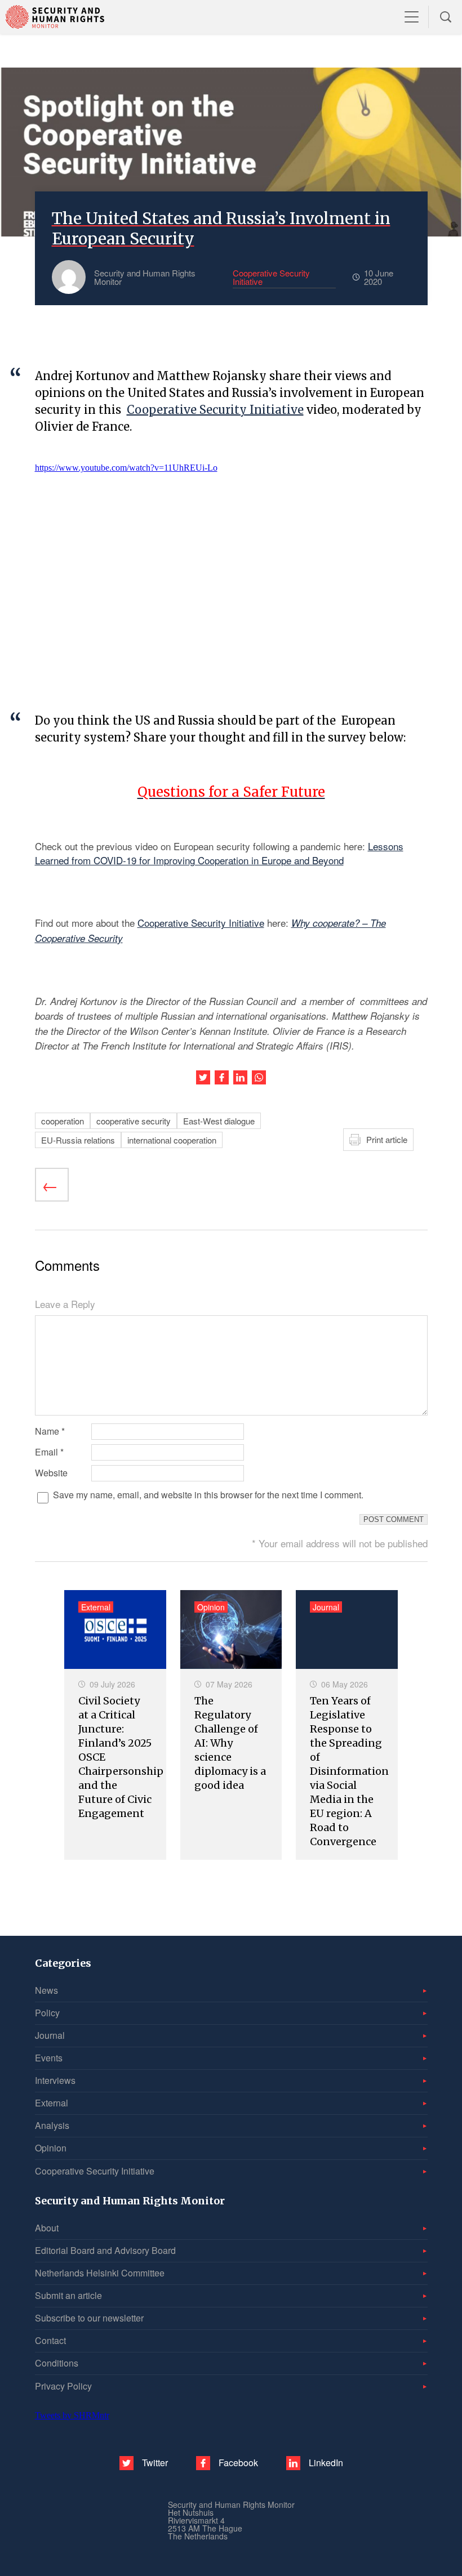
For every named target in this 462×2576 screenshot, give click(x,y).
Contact (50, 2340)
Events (49, 2058)
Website (51, 1473)
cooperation (63, 1121)
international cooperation (172, 1140)
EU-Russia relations (78, 1140)
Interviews (55, 2080)
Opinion (51, 2148)
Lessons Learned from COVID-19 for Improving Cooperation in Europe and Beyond (219, 853)
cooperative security (134, 1121)
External (52, 2103)
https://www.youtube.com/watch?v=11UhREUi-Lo (126, 468)
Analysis (52, 2125)
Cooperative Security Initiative (215, 410)
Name (50, 1431)
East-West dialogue (219, 1121)
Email (49, 1452)
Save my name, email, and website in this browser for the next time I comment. (208, 1495)
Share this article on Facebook (222, 1077)
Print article (387, 1139)
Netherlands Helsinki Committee (100, 2273)
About (47, 2228)
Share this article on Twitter (203, 1077)
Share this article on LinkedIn (240, 1077)
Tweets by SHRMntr (72, 2415)
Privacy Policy (63, 2386)
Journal (50, 2035)
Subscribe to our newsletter (89, 2318)
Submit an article (68, 2295)
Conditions (57, 2363)
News (46, 1990)
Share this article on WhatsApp (259, 1077)
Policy (47, 2013)
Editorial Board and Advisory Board (105, 2250)
